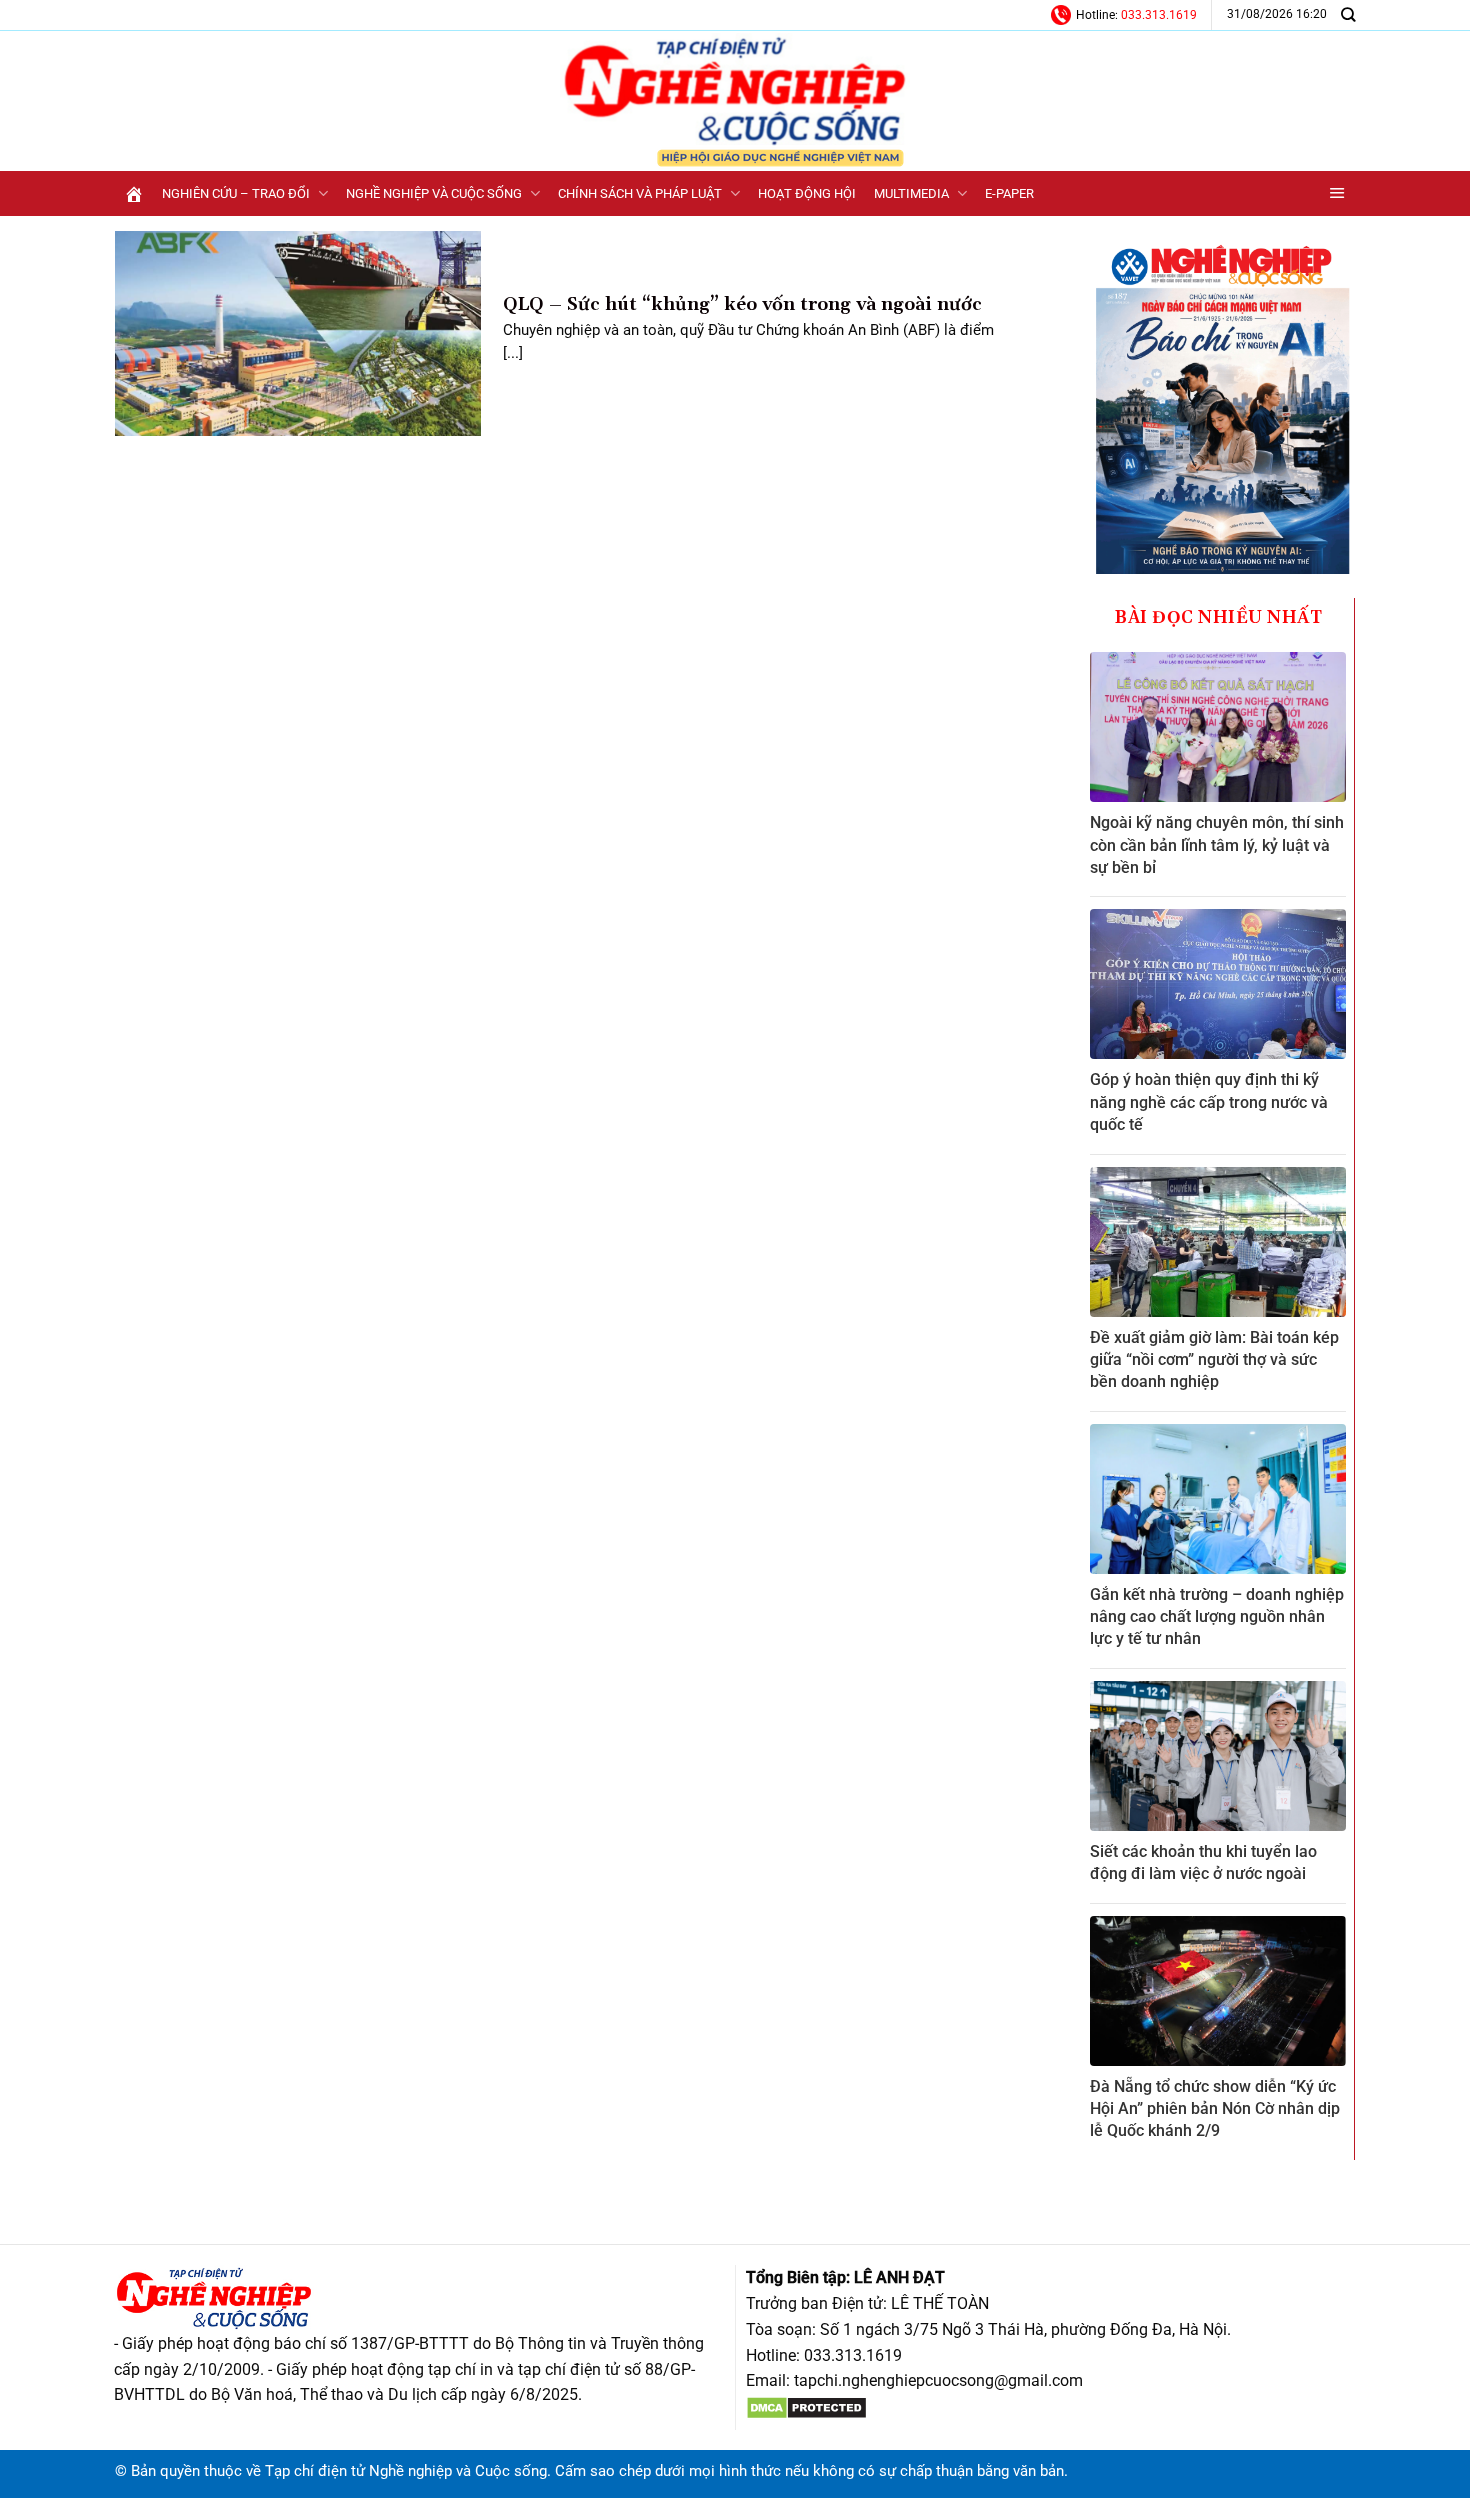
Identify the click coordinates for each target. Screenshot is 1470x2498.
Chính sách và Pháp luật (640, 193)
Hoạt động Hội (807, 193)
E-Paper (1009, 193)
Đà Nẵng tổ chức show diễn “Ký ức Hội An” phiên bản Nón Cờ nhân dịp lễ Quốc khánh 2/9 (1215, 2109)
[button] (1337, 193)
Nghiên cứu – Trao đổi (236, 193)
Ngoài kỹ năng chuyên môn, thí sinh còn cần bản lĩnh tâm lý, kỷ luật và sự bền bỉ (1217, 845)
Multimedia (911, 193)
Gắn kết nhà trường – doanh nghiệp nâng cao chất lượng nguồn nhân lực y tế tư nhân (1217, 1617)
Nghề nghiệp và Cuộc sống (434, 193)
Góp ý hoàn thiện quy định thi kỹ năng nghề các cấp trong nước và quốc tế (1209, 1102)
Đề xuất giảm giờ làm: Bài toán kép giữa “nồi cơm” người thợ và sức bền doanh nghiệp (1214, 1360)
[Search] (1348, 14)
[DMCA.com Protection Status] (806, 2406)
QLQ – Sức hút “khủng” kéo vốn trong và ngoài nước (742, 304)
